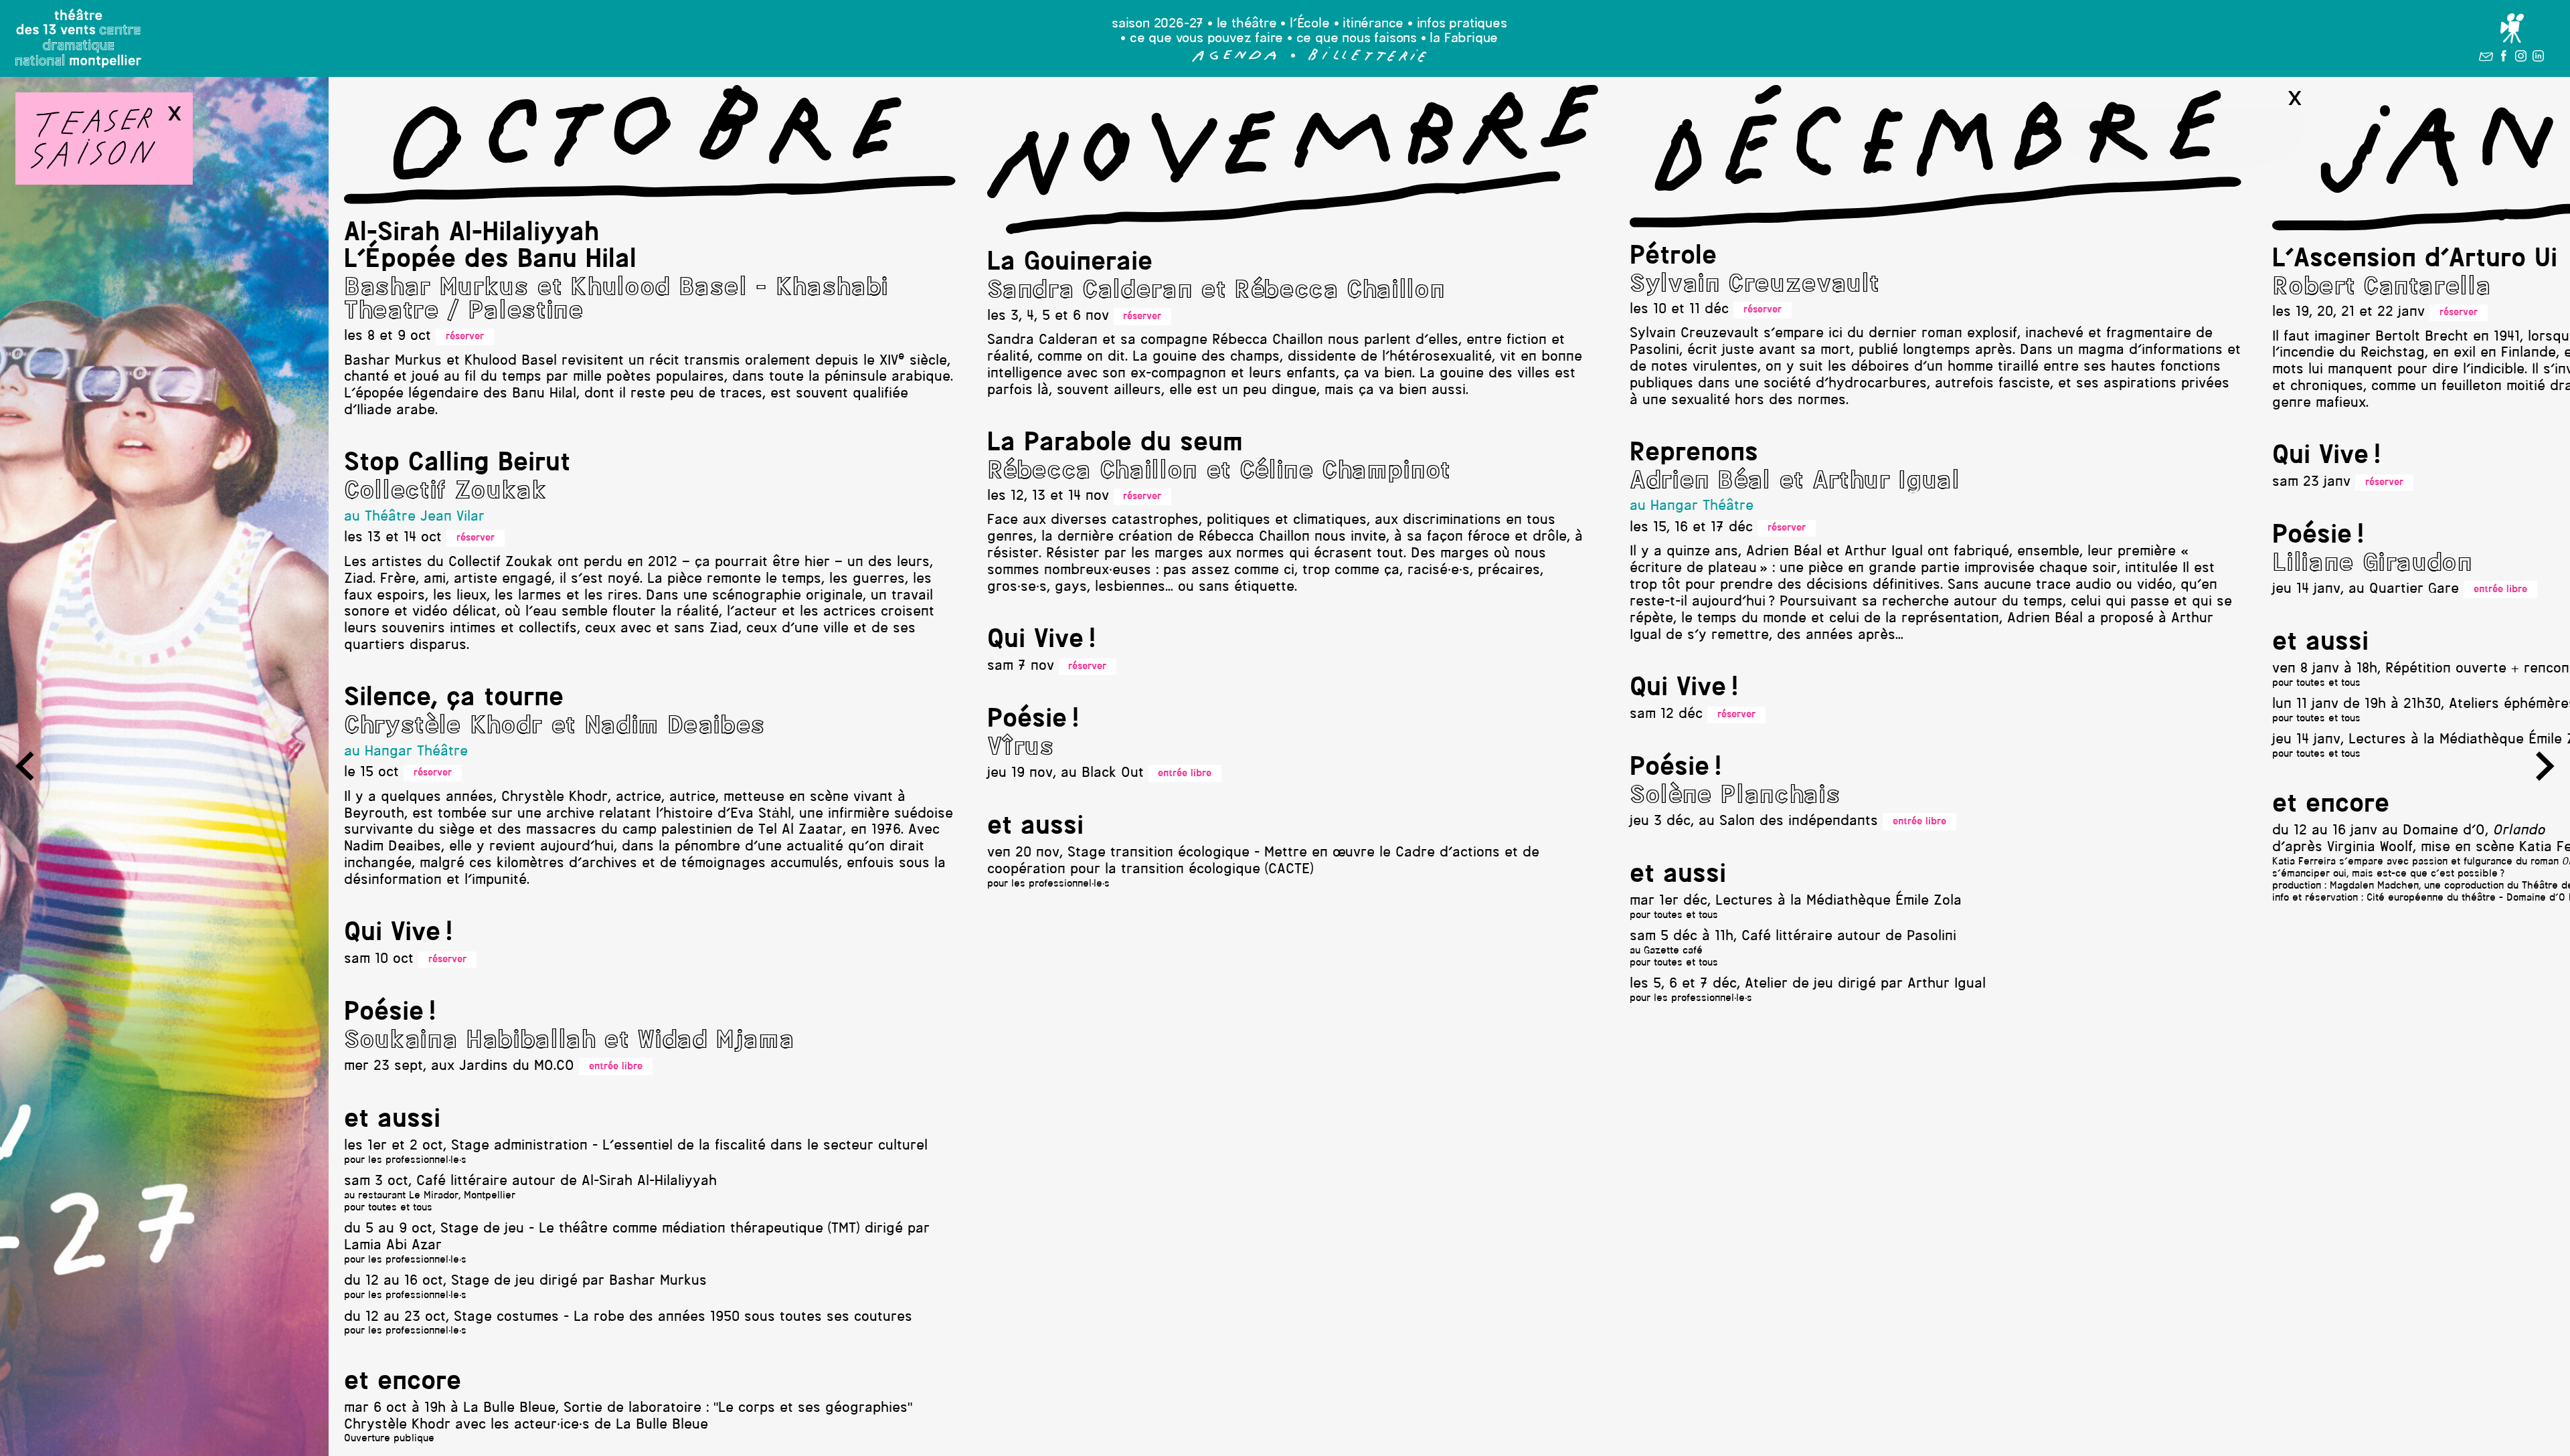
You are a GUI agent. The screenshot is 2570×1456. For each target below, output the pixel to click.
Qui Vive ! (398, 933)
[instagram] (2521, 59)
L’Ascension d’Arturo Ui (2415, 260)
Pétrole (1673, 257)
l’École (1310, 24)
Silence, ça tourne (454, 699)
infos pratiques (1462, 24)
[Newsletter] (2486, 59)
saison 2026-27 (1158, 24)
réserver (465, 337)
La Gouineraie (1070, 263)
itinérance (1373, 24)
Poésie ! (390, 1013)
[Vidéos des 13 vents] (2512, 28)
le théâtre (1247, 24)
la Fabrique (1464, 39)
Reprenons (1694, 454)
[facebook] (2504, 59)
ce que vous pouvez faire (1206, 39)
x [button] (174, 114)
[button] (1234, 59)
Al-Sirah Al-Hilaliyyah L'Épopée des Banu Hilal (490, 247)
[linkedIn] (2538, 59)
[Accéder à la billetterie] (1367, 59)
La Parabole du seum (1115, 444)
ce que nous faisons (1357, 39)
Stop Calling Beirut (457, 464)
